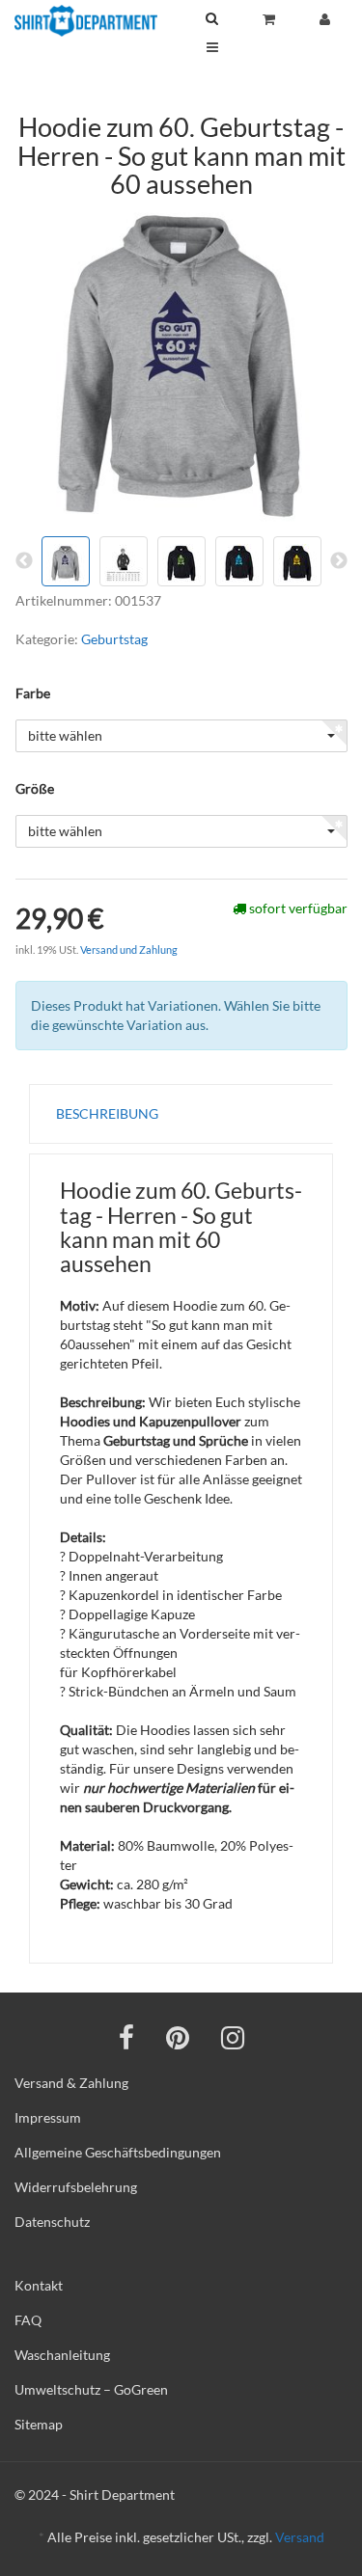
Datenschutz (52, 2222)
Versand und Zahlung (129, 949)
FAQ (28, 2320)
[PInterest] (178, 2037)
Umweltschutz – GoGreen (91, 2389)
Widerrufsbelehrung (76, 2187)
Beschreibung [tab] (107, 1113)
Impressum (48, 2117)
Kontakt (39, 2285)
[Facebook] (126, 2037)
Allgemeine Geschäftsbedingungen (118, 2152)
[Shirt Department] (86, 21)
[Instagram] (233, 2037)
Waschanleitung (62, 2355)
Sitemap (39, 2424)
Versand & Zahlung (71, 2083)
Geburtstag (114, 639)
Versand (300, 2537)
